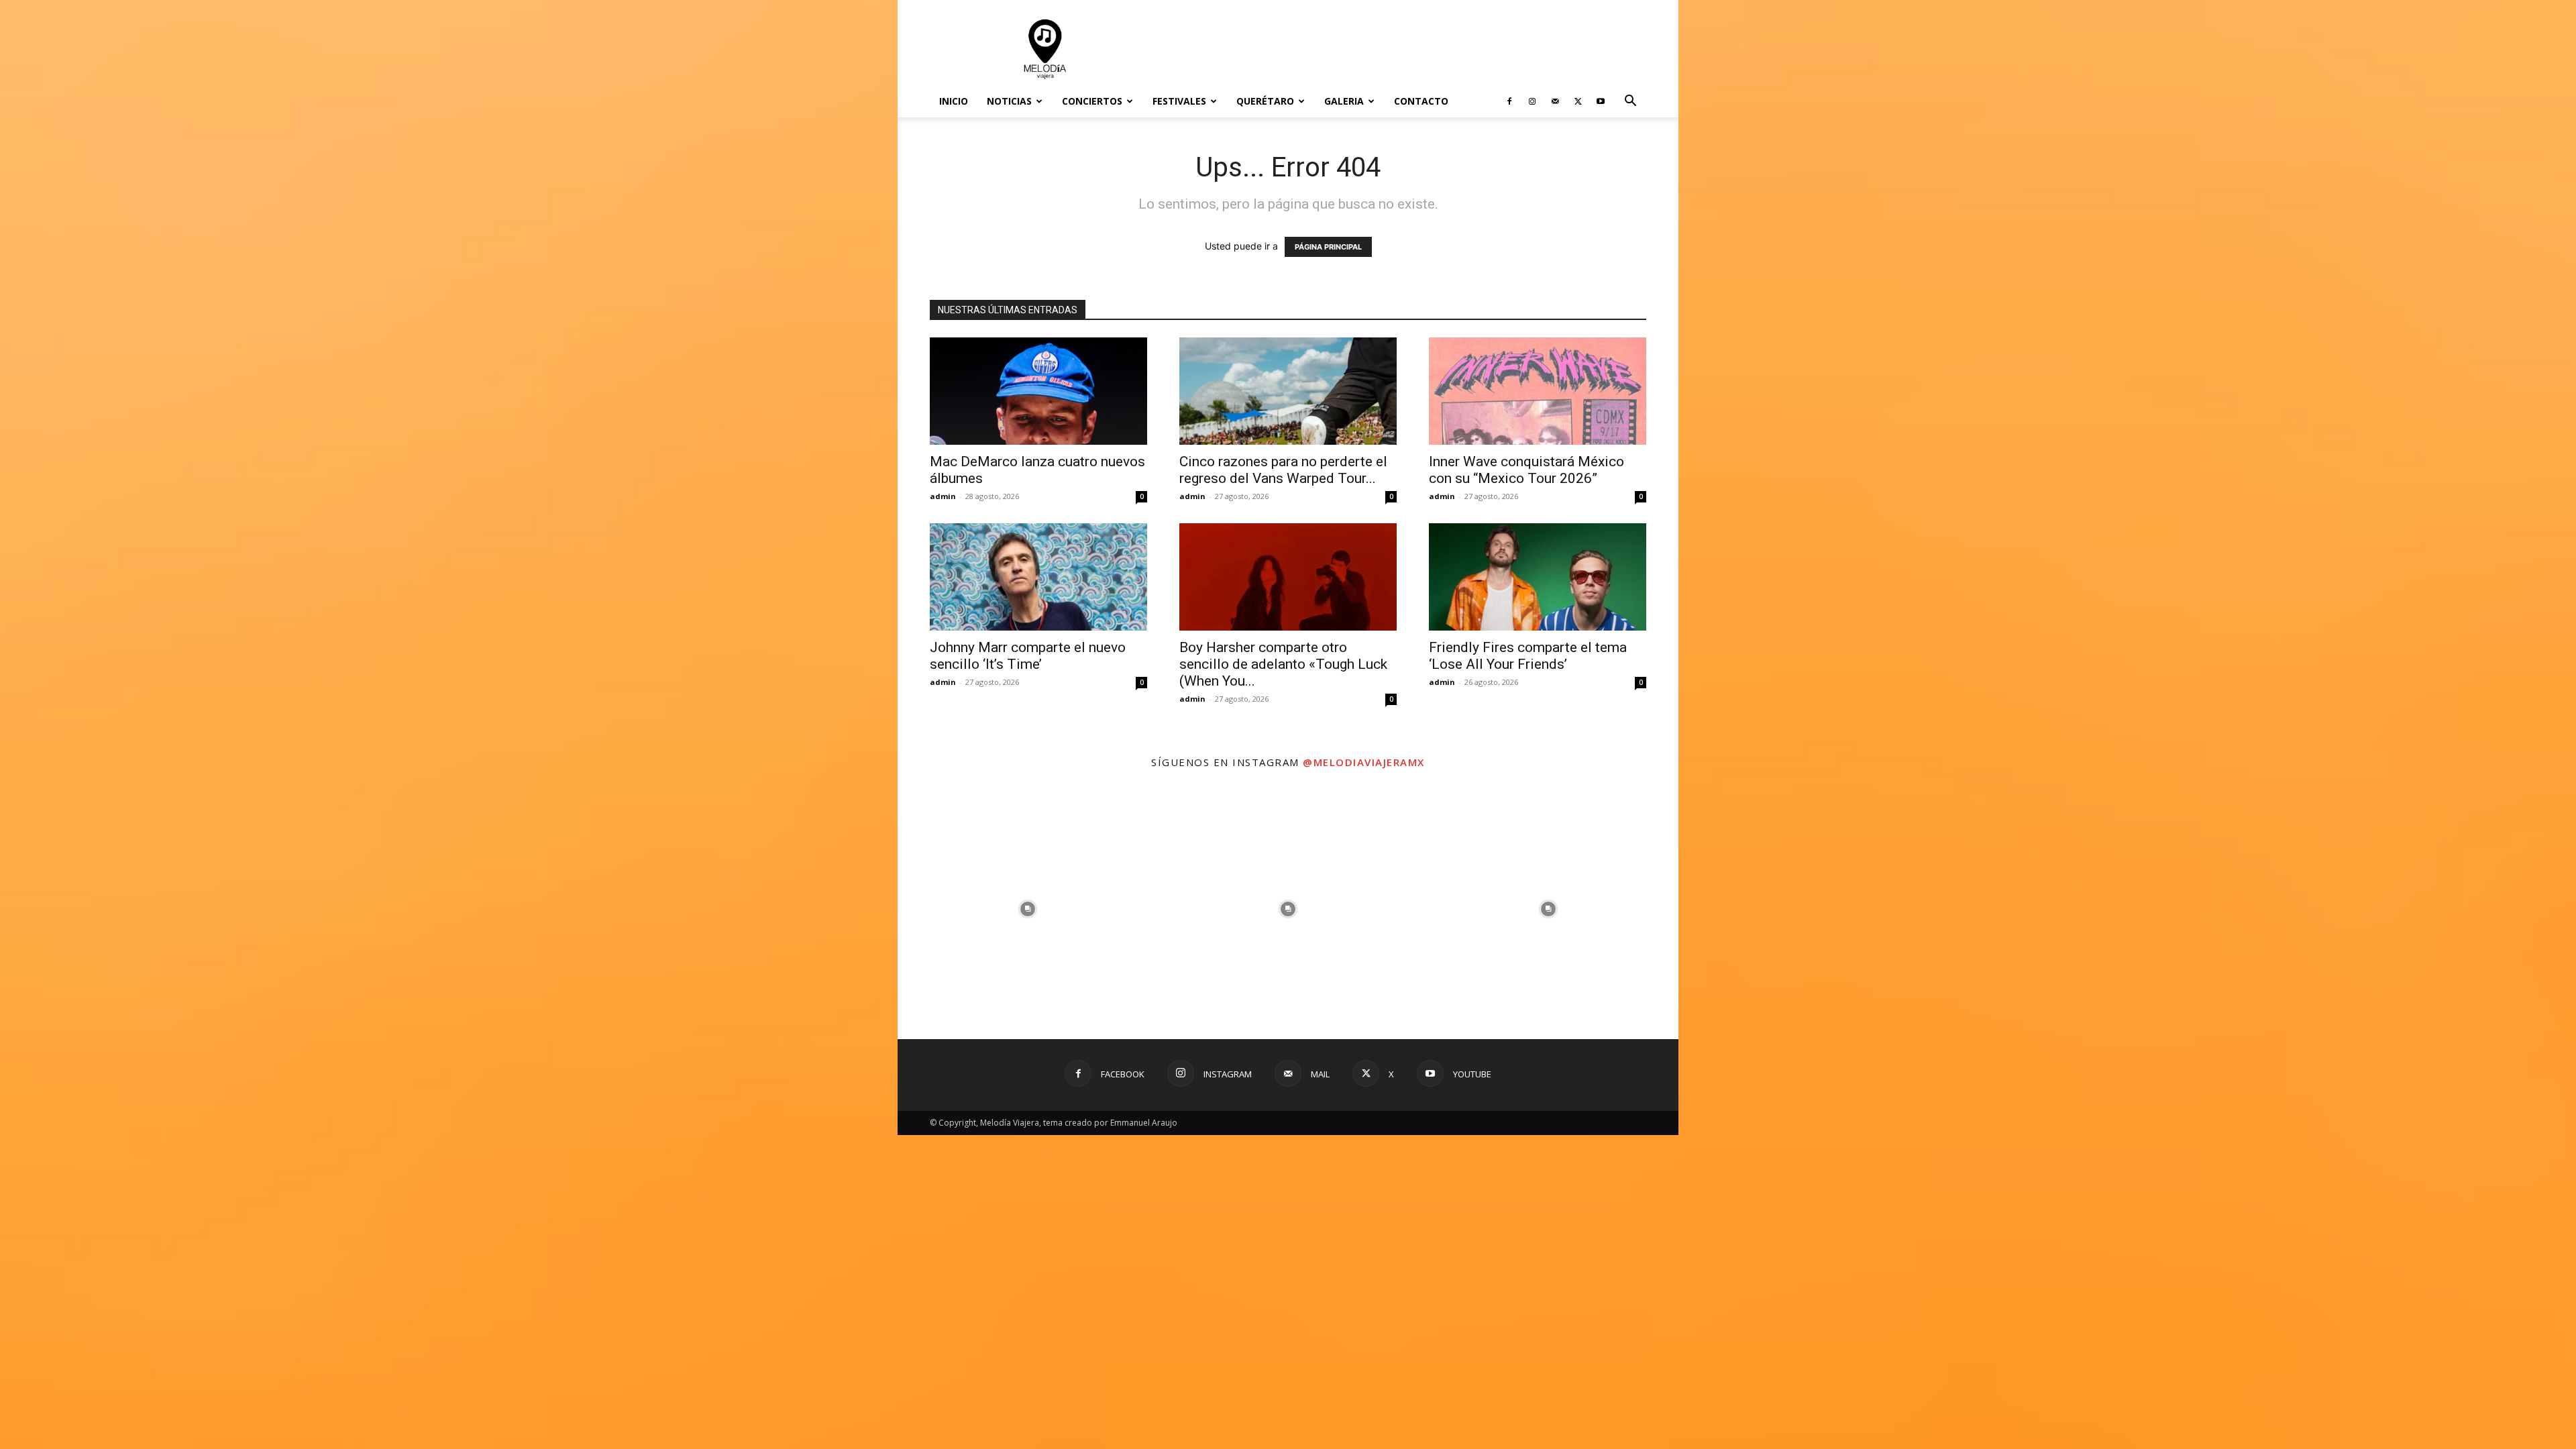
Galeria (1344, 101)
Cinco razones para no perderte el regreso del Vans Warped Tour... (1283, 470)
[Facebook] (1509, 101)
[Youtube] (1601, 101)
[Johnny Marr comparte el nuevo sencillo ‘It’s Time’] (1038, 577)
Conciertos (1092, 101)
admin (943, 496)
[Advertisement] (1402, 49)
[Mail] (1555, 101)
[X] (1578, 101)
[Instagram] (1532, 101)
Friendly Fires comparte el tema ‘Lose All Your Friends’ (1528, 656)
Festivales (1179, 101)
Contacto (1421, 101)
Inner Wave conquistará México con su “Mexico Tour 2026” (1526, 470)
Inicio (954, 101)
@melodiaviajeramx (1364, 762)
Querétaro (1265, 101)
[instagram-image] (1028, 909)
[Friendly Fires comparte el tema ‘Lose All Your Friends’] (1538, 577)
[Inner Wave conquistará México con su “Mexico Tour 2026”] (1538, 391)
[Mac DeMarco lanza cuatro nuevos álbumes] (1038, 391)
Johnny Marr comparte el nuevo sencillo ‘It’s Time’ (1028, 656)
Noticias (1009, 101)
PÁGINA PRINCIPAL (1328, 247)
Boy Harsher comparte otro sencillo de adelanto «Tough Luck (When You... (1283, 664)
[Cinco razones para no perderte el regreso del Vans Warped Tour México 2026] (1288, 391)
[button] (1630, 102)
